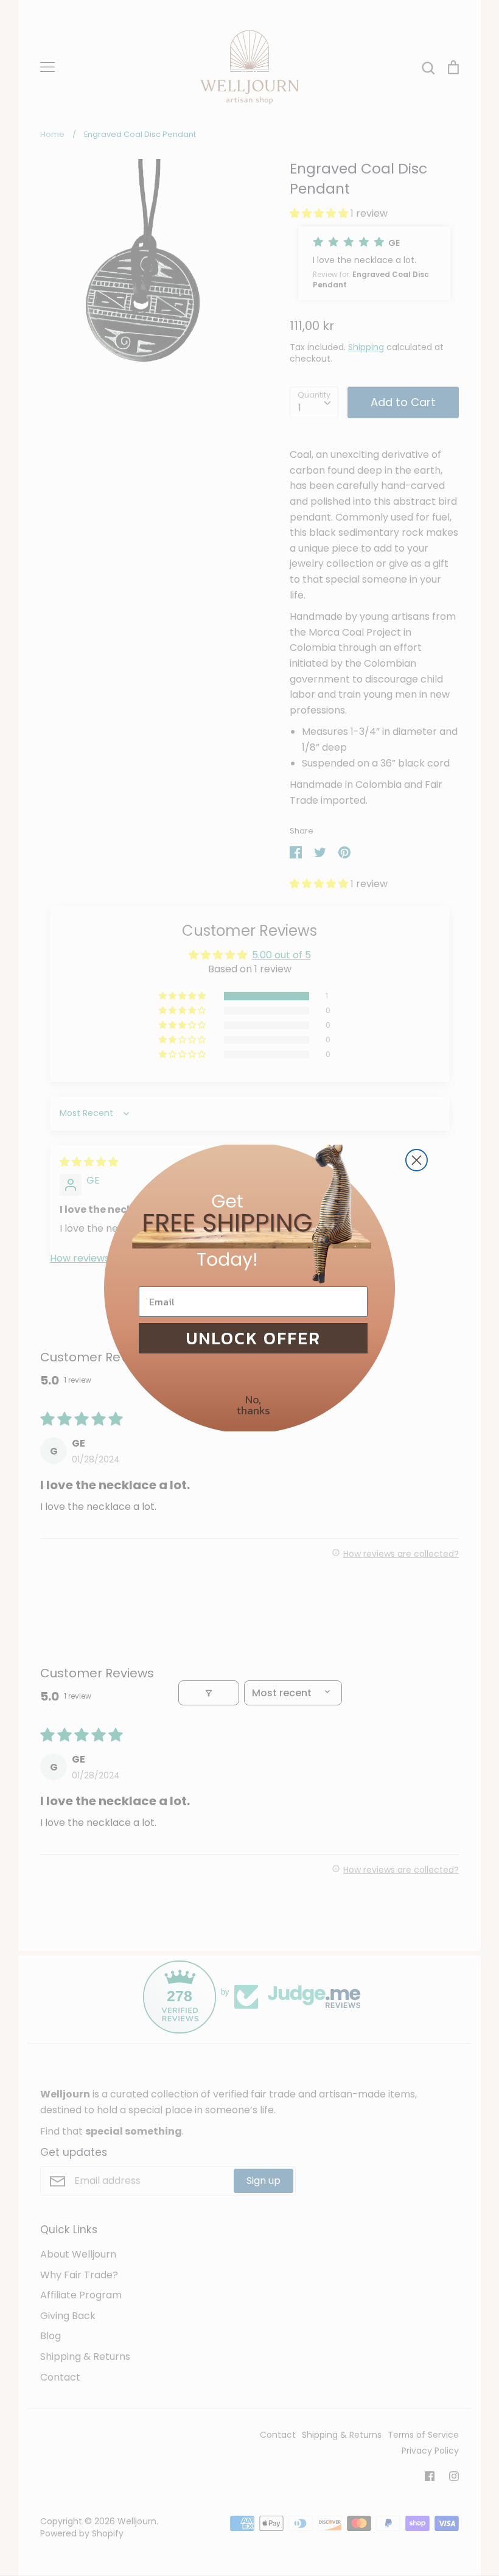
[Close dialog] (417, 1160)
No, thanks (253, 1405)
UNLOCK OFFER (253, 1338)
